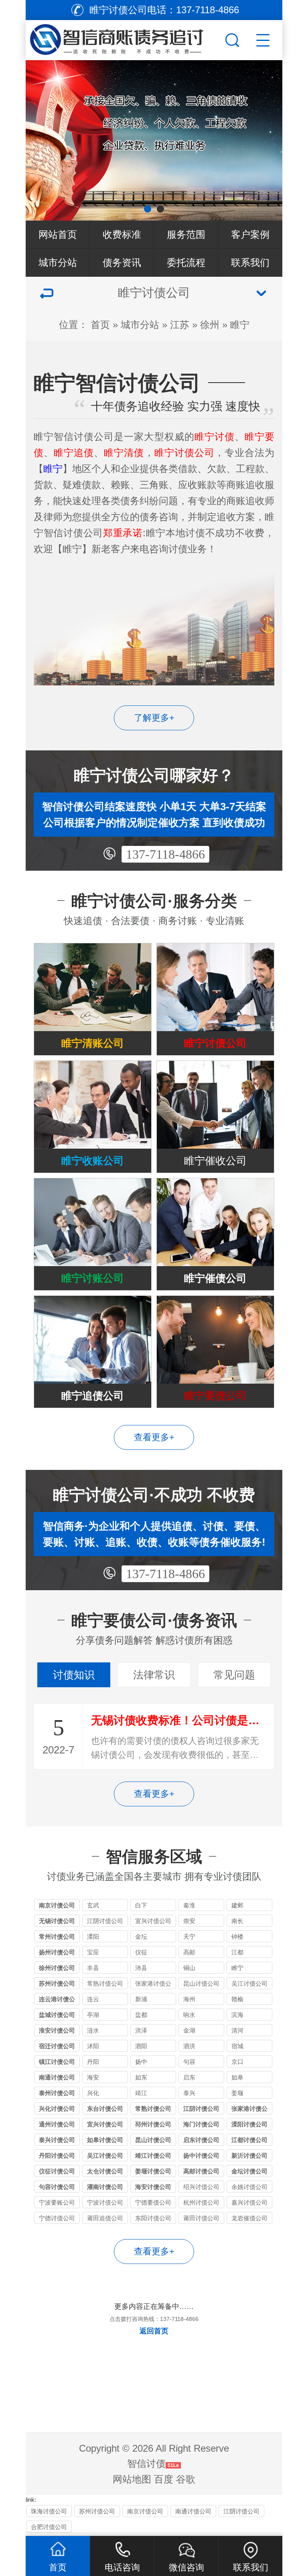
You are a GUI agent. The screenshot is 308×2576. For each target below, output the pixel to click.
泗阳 (141, 2046)
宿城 (237, 2046)
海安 (93, 2077)
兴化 (93, 2093)
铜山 (189, 1968)
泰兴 (189, 2093)
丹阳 (93, 2062)
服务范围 (186, 234)
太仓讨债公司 (105, 2171)
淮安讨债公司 (57, 2030)
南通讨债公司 (57, 2077)
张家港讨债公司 (153, 1985)
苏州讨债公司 (57, 1983)
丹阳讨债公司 (57, 2155)
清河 (237, 2030)
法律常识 (154, 1675)
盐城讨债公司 (57, 2015)
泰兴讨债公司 (57, 2140)
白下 (141, 1905)
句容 (189, 2062)
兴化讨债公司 (57, 2109)
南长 (237, 1921)
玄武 (93, 1905)
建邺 (237, 1905)
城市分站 (58, 262)
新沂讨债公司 (249, 2155)
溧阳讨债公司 (249, 2124)
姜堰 (237, 2093)
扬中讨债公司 (201, 2155)
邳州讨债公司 (153, 2124)
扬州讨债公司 (57, 1952)
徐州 (210, 325)
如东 (141, 2077)
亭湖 (93, 2015)
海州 (189, 1999)
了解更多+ (154, 718)
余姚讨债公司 (249, 2187)
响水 (189, 2015)
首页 (100, 325)
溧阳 (93, 1937)
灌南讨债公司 (105, 2187)
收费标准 (122, 234)
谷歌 (186, 2479)
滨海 (237, 2015)
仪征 (141, 1952)
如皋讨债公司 (105, 2140)
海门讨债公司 (201, 2124)
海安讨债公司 (153, 2187)
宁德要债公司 (153, 2202)
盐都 (141, 2015)
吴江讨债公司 (249, 1983)
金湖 (189, 2030)
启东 (189, 2077)
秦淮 (189, 1905)
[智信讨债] (124, 38)
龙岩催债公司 (249, 2218)
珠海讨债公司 (49, 2511)
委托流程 (186, 262)
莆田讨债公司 (201, 2218)
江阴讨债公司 (105, 1921)
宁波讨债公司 (105, 2202)
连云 (93, 1999)
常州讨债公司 (57, 1937)
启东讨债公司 (201, 2140)
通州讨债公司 (57, 2124)
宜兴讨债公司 (153, 1921)
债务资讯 (122, 262)
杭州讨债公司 (201, 2202)
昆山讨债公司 (201, 1983)
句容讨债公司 (57, 2187)
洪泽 (141, 2030)
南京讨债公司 (57, 1905)
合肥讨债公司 (49, 2527)
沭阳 (93, 2046)
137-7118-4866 (165, 854)
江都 (237, 1952)
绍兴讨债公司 (201, 2187)
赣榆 (237, 1999)
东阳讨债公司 (153, 2218)
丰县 (93, 1968)
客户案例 (250, 234)
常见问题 (234, 1675)
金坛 (141, 1937)
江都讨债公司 (249, 2140)
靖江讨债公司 (153, 2155)
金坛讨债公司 (249, 2171)
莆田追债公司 (105, 2218)
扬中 (141, 2062)
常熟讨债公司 (105, 1983)
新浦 (141, 1999)
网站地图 (132, 2479)
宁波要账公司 (57, 2202)
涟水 (93, 2030)
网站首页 (58, 234)
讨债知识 (74, 1675)
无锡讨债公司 (57, 1921)
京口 (237, 2062)
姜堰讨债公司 (153, 2171)
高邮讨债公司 (201, 2171)
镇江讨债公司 (57, 2062)
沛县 (141, 1968)
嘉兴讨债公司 (249, 2202)
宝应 (93, 1952)
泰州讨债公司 (57, 2093)
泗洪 (189, 2046)
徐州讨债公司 (57, 1968)
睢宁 (240, 325)
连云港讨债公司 (57, 2000)
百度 (164, 2479)
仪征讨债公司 (57, 2171)
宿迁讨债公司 (57, 2046)
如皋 (237, 2077)
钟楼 (237, 1937)
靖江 (141, 2093)
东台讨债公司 (105, 2109)
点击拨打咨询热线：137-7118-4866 (154, 2319)
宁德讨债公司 (57, 2218)
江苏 (180, 325)
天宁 (189, 1937)
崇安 (189, 1921)
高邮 (189, 1952)
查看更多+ (154, 1437)
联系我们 (250, 262)
